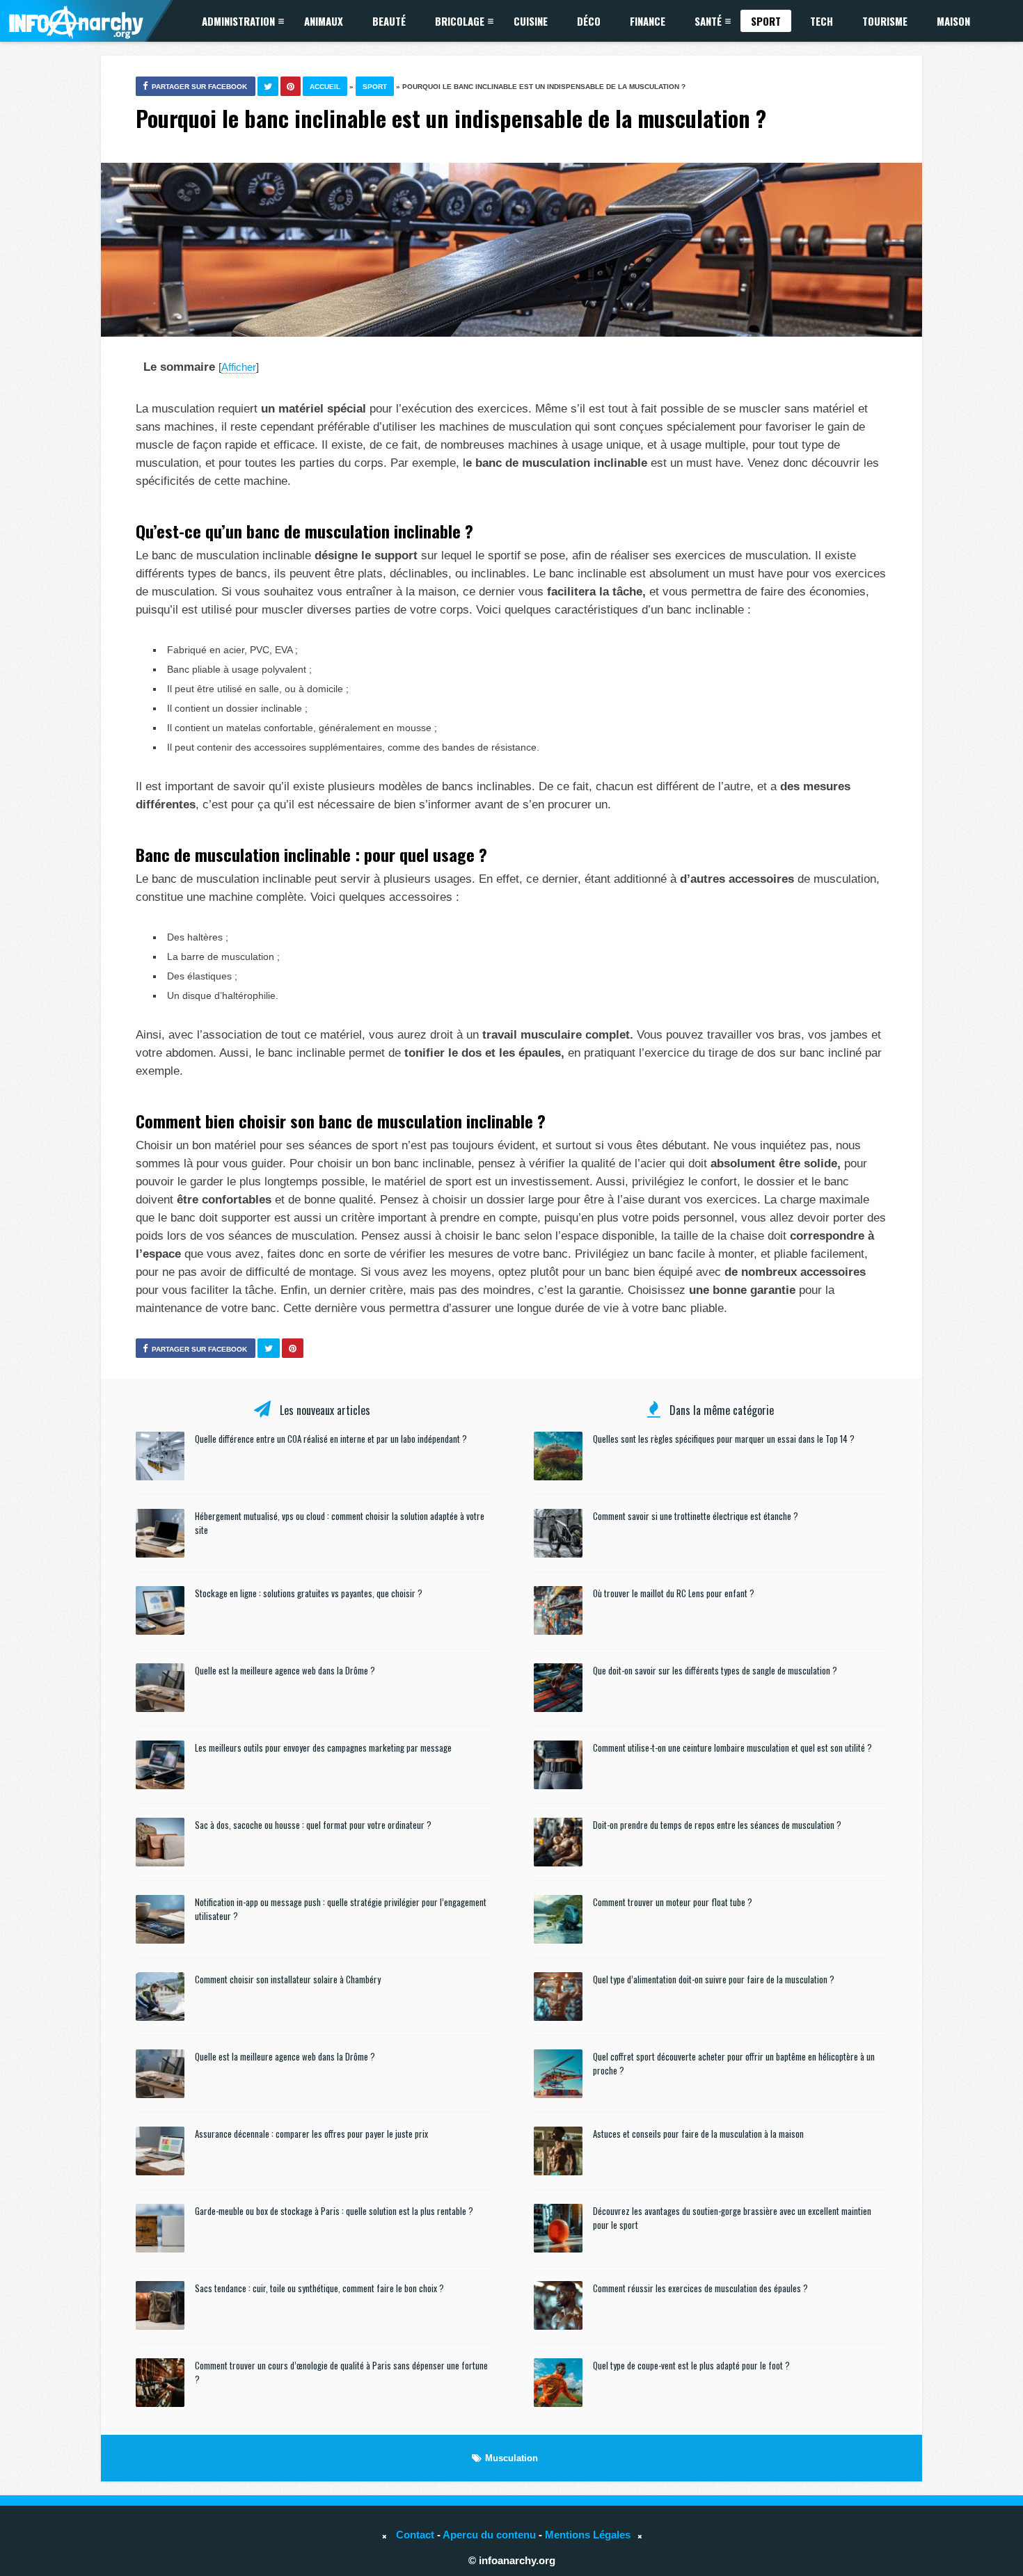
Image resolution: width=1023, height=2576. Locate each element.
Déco (589, 21)
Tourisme (885, 21)
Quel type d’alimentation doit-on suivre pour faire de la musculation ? (714, 1979)
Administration (238, 21)
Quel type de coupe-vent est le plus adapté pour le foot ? (691, 2365)
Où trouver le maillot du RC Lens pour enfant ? (674, 1593)
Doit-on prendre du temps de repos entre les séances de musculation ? (717, 1825)
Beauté (389, 21)
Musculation (511, 2458)
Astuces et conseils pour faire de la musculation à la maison (698, 2134)
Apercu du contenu (489, 2535)
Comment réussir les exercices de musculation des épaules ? (700, 2288)
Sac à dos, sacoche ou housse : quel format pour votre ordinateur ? (313, 1825)
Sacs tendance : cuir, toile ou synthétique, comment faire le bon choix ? (319, 2288)
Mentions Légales (588, 2535)
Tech (822, 21)
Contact (415, 2535)
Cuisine (531, 21)
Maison (953, 21)
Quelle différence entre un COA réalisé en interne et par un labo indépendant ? (331, 1439)
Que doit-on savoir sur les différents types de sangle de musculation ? (715, 1670)
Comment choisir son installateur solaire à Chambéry (288, 1979)
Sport (766, 21)
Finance (648, 21)
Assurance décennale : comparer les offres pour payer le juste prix (311, 2134)
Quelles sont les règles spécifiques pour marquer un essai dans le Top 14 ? (724, 1439)
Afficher (239, 367)
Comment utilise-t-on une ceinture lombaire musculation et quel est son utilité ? (732, 1747)
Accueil (325, 87)
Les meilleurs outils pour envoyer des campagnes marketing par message (323, 1747)
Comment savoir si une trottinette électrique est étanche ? (696, 1516)
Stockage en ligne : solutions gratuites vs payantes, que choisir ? (309, 1593)
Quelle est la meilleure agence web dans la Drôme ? (285, 1670)
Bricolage (460, 21)
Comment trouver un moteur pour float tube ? (673, 1902)
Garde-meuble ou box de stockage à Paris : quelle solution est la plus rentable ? (334, 2211)
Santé (708, 21)
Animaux (324, 21)
